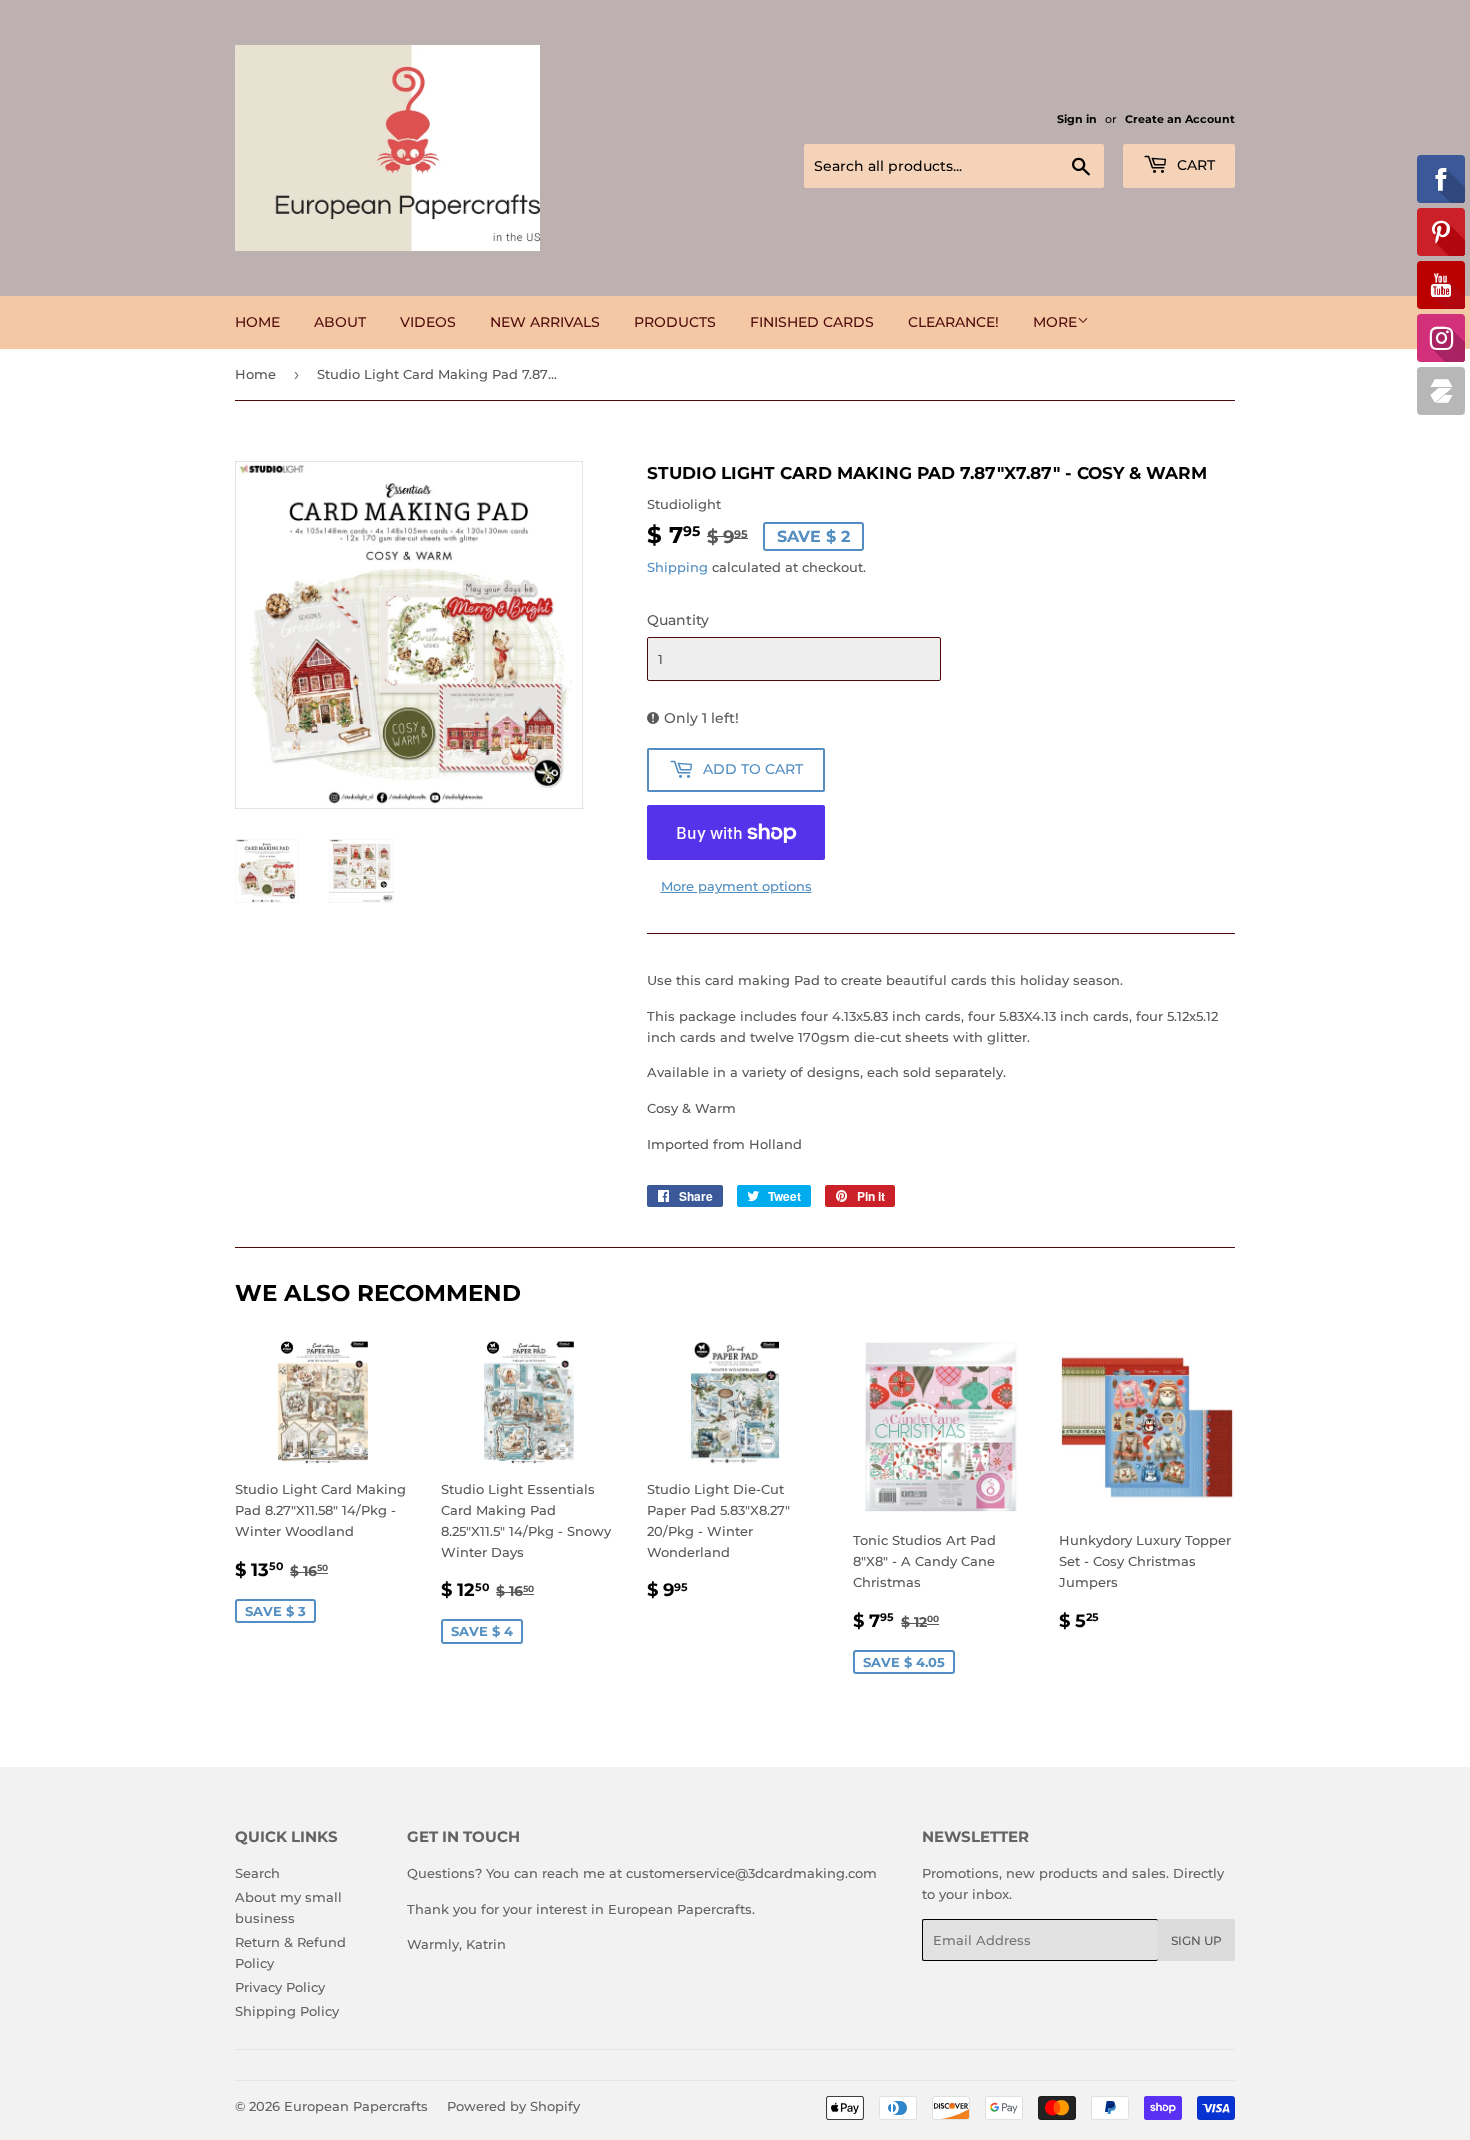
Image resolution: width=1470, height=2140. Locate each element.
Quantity (678, 620)
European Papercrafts (356, 2106)
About (340, 322)
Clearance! (953, 322)
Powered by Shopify (513, 2106)
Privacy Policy (280, 1987)
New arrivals (545, 322)
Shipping (677, 567)
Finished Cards (812, 322)
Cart (1194, 165)
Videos (428, 322)
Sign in (1077, 119)
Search (257, 1873)
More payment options (736, 886)
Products (675, 322)
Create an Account (1180, 119)
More (1055, 322)
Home (257, 322)
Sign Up (1196, 1940)
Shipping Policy (287, 2011)
